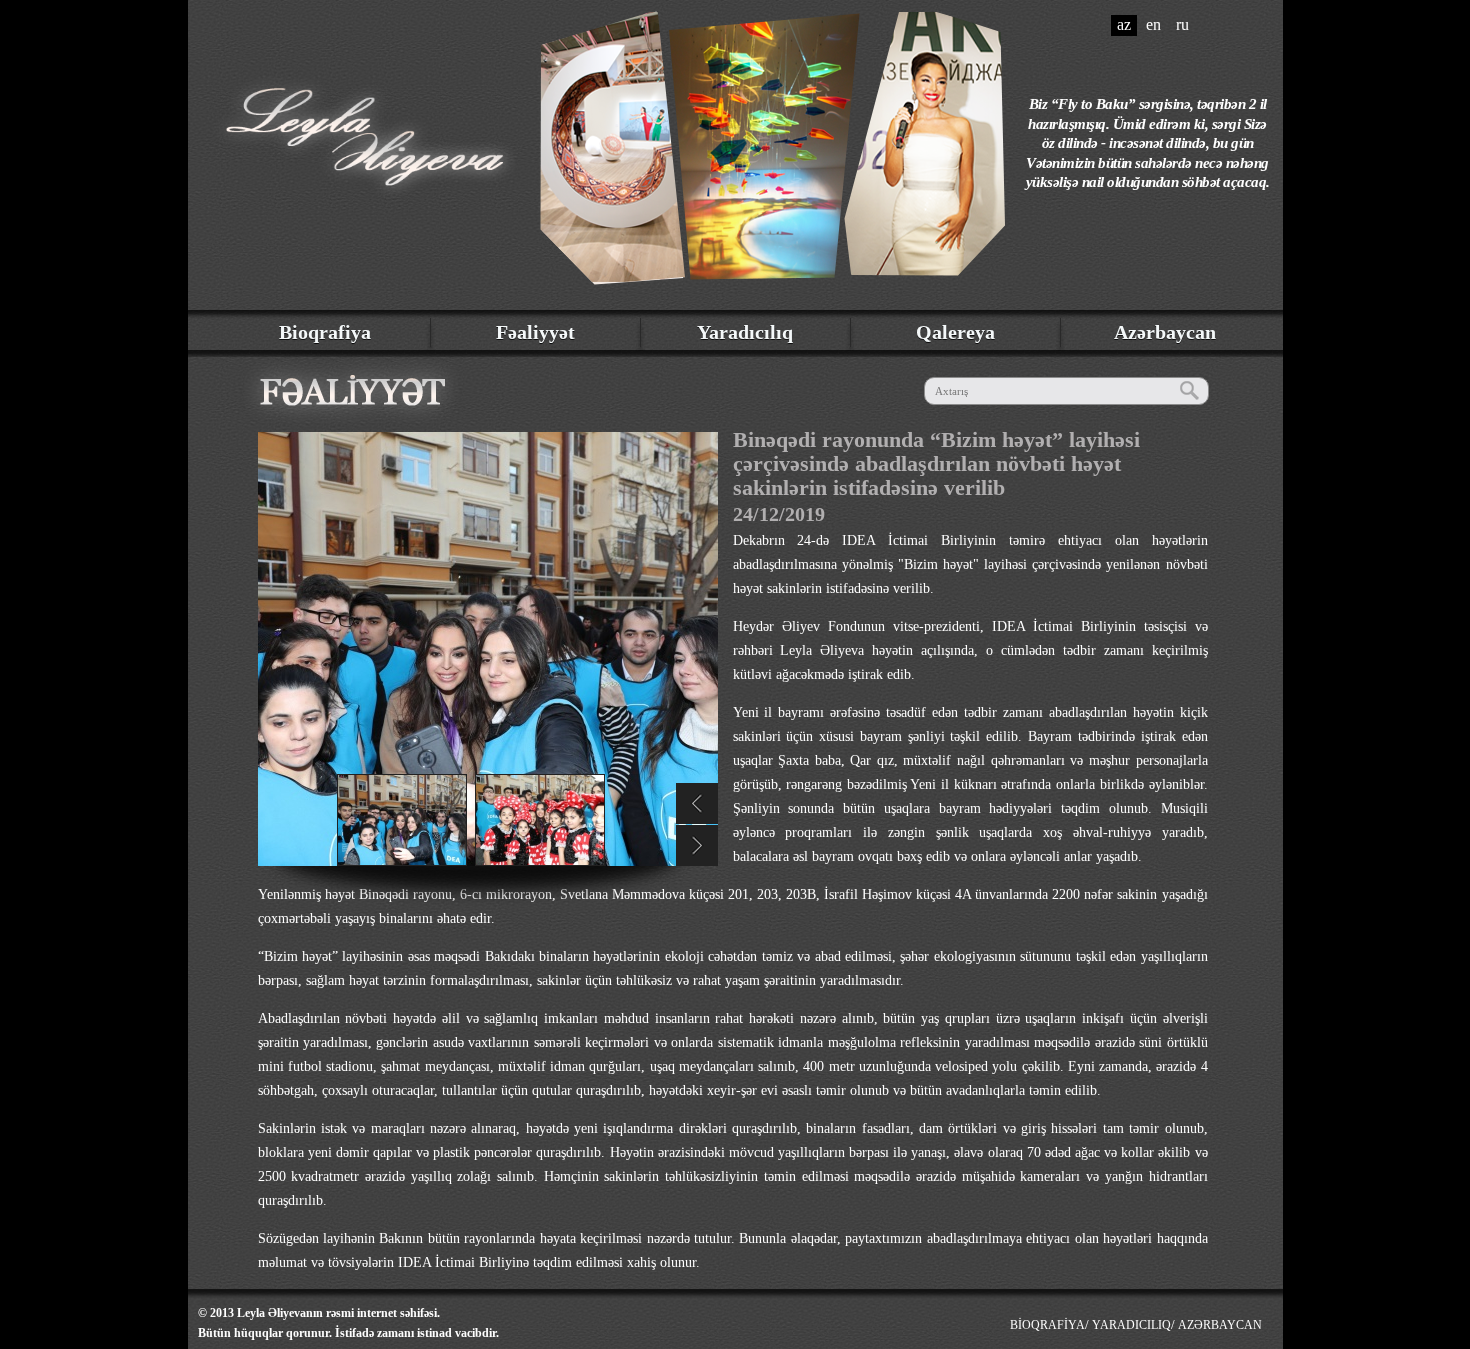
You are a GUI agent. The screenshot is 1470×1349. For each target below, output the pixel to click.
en (1153, 24)
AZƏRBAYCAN (1220, 1325)
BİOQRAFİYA (1047, 1325)
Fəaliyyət (535, 332)
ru (1182, 24)
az (1124, 24)
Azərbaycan (1165, 332)
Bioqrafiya (325, 332)
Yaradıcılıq (745, 332)
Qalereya (955, 332)
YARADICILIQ (1131, 1325)
